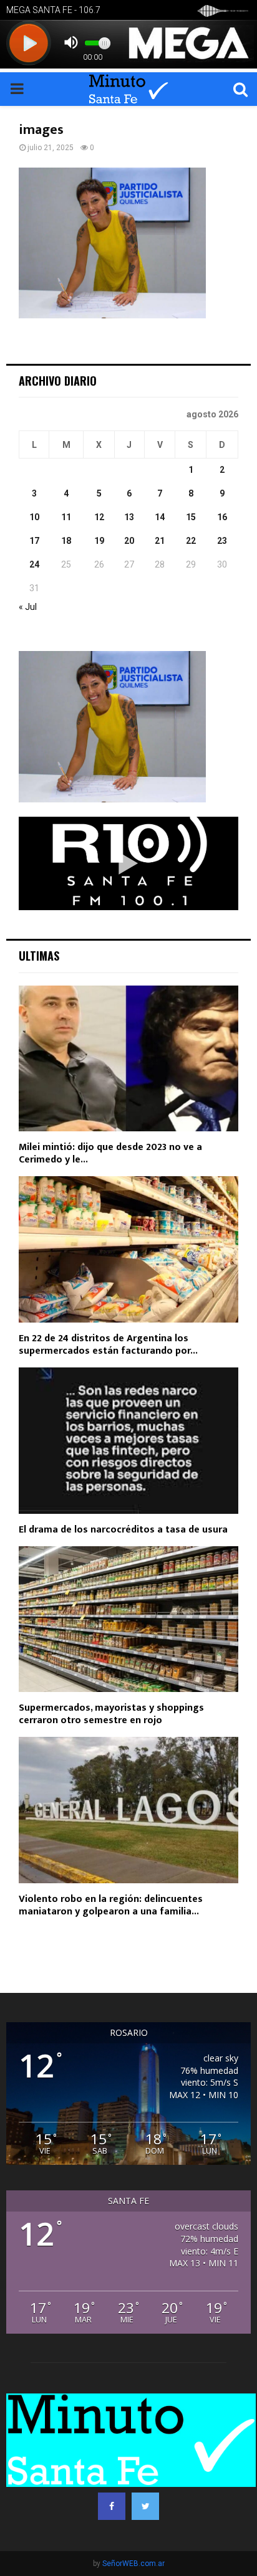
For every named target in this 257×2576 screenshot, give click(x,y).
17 (34, 541)
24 (34, 564)
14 (160, 517)
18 (66, 541)
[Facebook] (112, 2506)
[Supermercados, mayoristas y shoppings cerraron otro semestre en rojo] (128, 1619)
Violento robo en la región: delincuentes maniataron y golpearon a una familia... (111, 1905)
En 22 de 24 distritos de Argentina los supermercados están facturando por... (108, 1345)
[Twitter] (145, 2506)
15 (191, 517)
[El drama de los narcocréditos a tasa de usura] (128, 1441)
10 (34, 517)
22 (191, 541)
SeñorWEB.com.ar (133, 2564)
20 (129, 541)
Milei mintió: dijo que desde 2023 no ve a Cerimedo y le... (110, 1153)
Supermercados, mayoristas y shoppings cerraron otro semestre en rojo (111, 1714)
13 (129, 517)
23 (222, 541)
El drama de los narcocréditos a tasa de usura (123, 1530)
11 (66, 517)
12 (99, 517)
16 (222, 517)
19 (99, 541)
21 (160, 541)
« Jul (28, 607)
